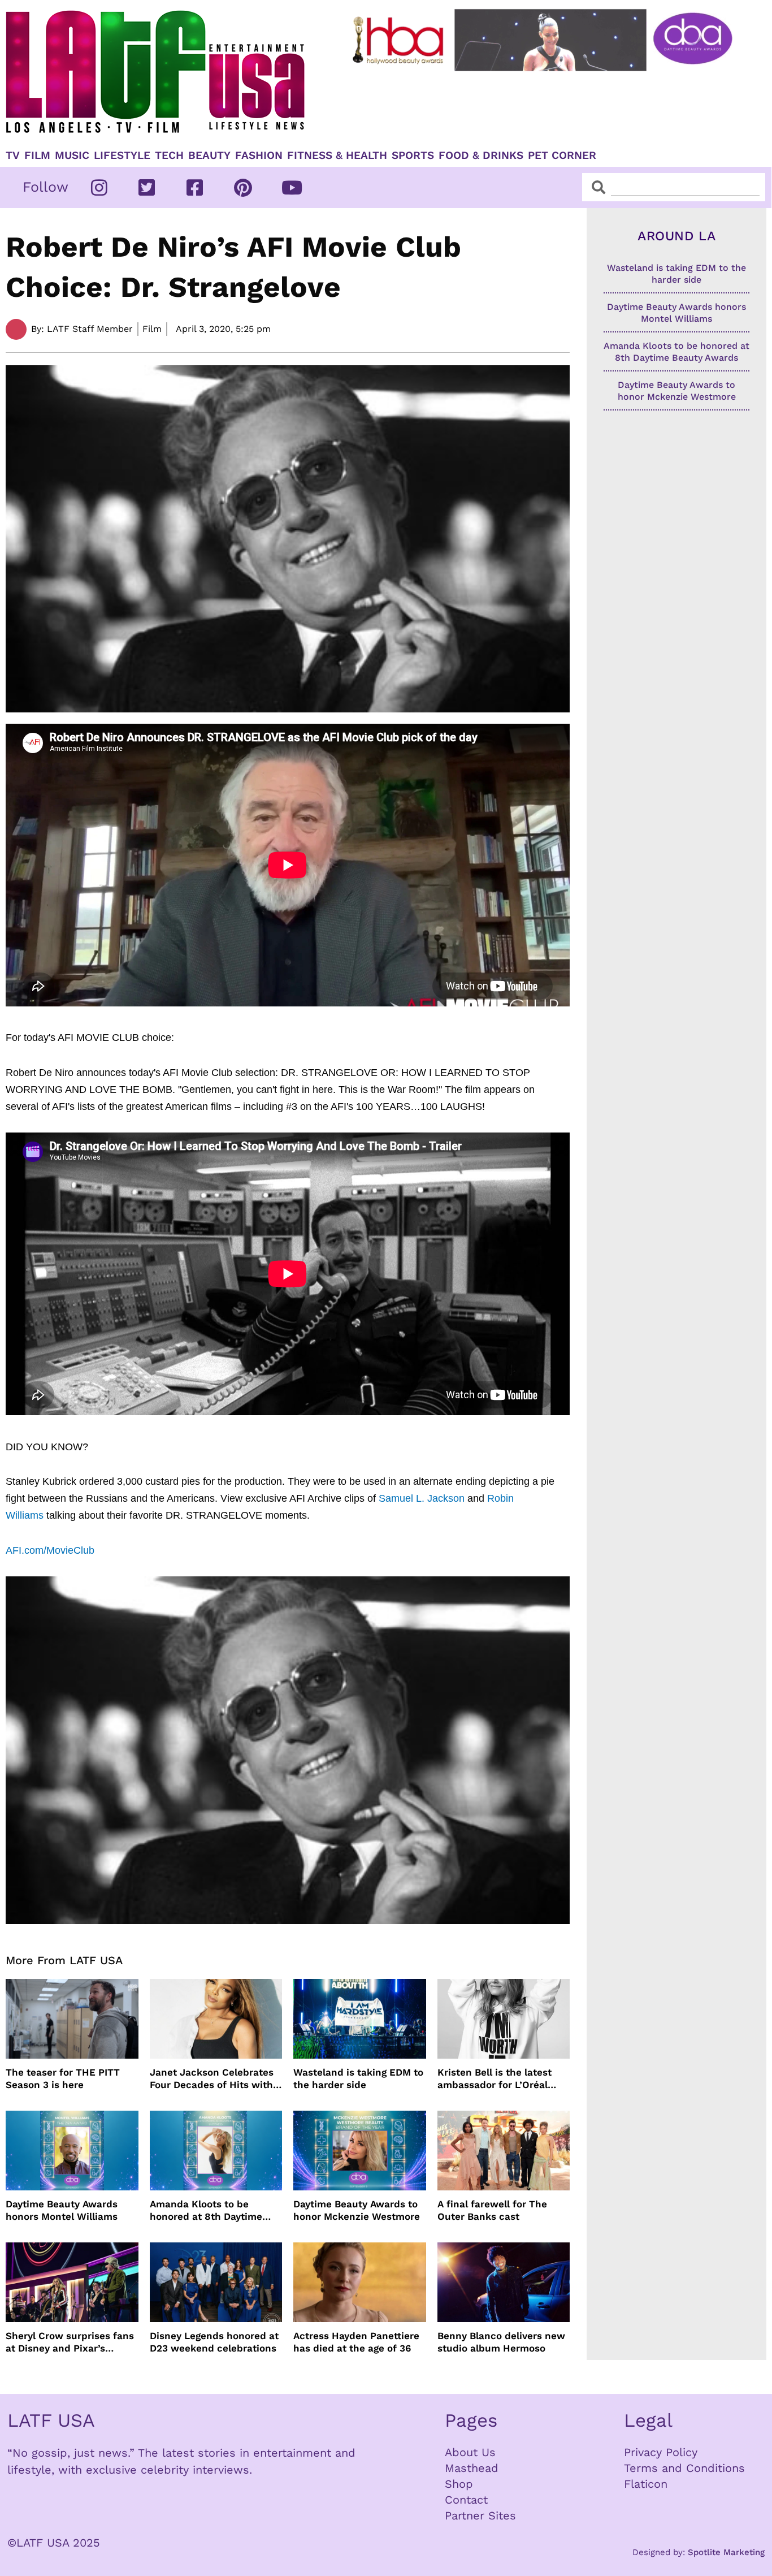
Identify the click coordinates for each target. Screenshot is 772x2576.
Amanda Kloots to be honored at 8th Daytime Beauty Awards (206, 2210)
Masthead (472, 2468)
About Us (470, 2452)
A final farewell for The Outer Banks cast (492, 2210)
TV (13, 155)
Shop (459, 2484)
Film (37, 155)
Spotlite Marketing (726, 2552)
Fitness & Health (337, 155)
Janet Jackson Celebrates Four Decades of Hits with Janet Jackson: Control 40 (212, 2079)
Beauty (209, 155)
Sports (413, 155)
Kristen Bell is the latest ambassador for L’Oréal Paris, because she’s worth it (501, 2079)
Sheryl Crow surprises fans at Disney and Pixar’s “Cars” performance (70, 2342)
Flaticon (646, 2484)
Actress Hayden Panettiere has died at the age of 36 (356, 2342)
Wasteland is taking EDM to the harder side (358, 2078)
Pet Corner (562, 155)
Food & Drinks (481, 155)
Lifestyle (122, 155)
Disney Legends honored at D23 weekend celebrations (214, 2342)
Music (72, 155)
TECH (169, 155)
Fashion (259, 155)
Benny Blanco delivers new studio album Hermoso (501, 2342)
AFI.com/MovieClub (50, 1550)
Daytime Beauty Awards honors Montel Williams (62, 2210)
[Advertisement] (544, 106)
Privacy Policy (661, 2452)
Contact (466, 2500)
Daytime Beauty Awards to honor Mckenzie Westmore (357, 2210)
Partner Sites (480, 2516)
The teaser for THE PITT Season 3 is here (63, 2078)
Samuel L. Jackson (422, 1498)
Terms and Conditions (684, 2468)
